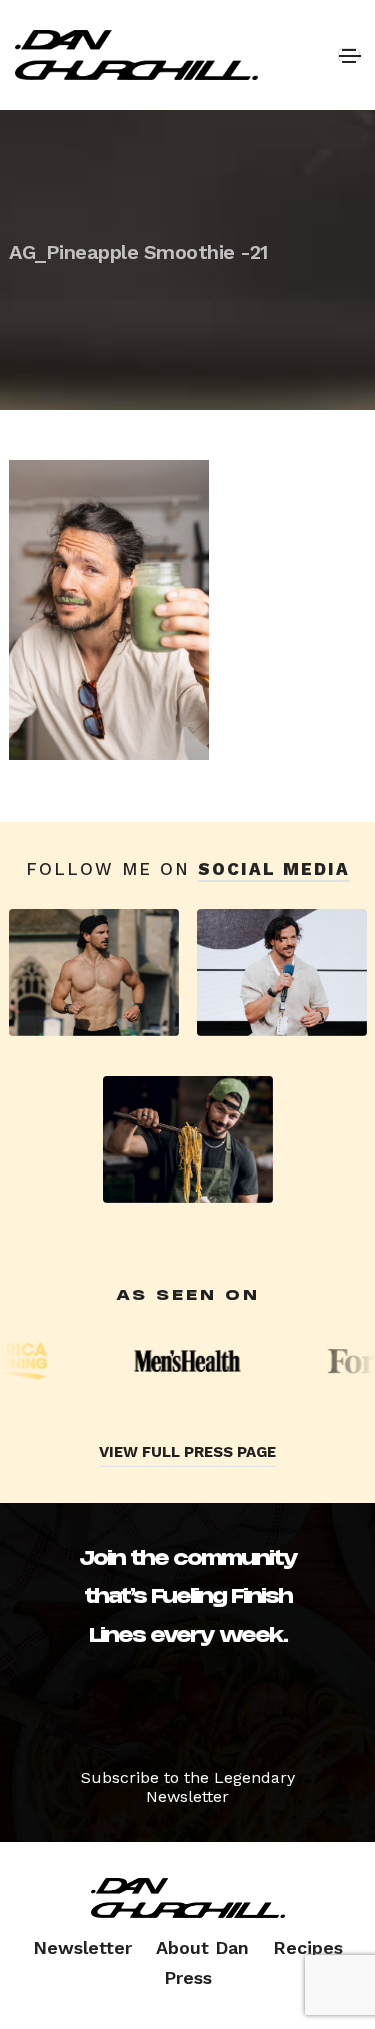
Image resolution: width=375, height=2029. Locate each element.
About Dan (202, 1947)
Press (188, 1977)
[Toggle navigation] (349, 55)
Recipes (308, 1947)
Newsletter (82, 1947)
